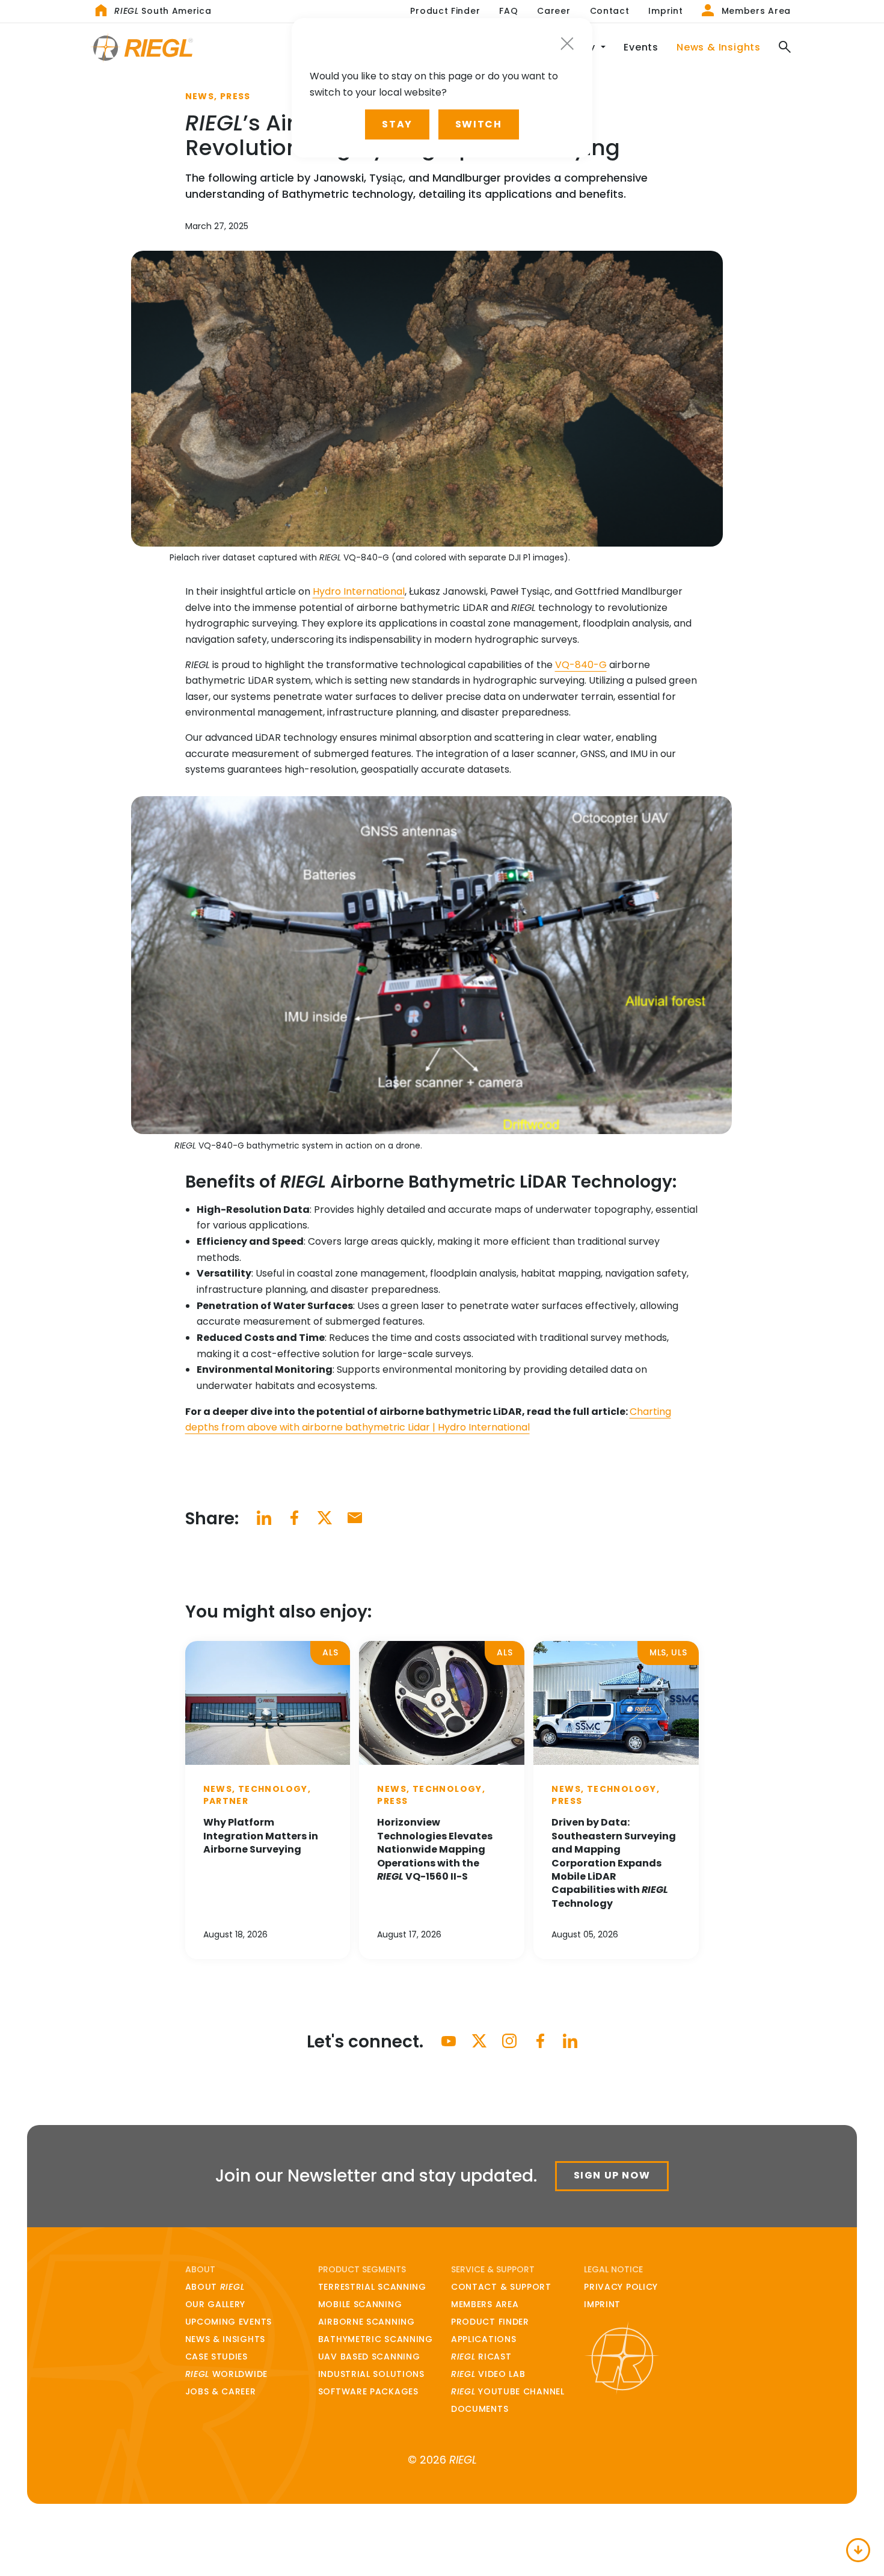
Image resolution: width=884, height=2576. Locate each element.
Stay (397, 124)
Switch (479, 124)
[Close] (567, 44)
